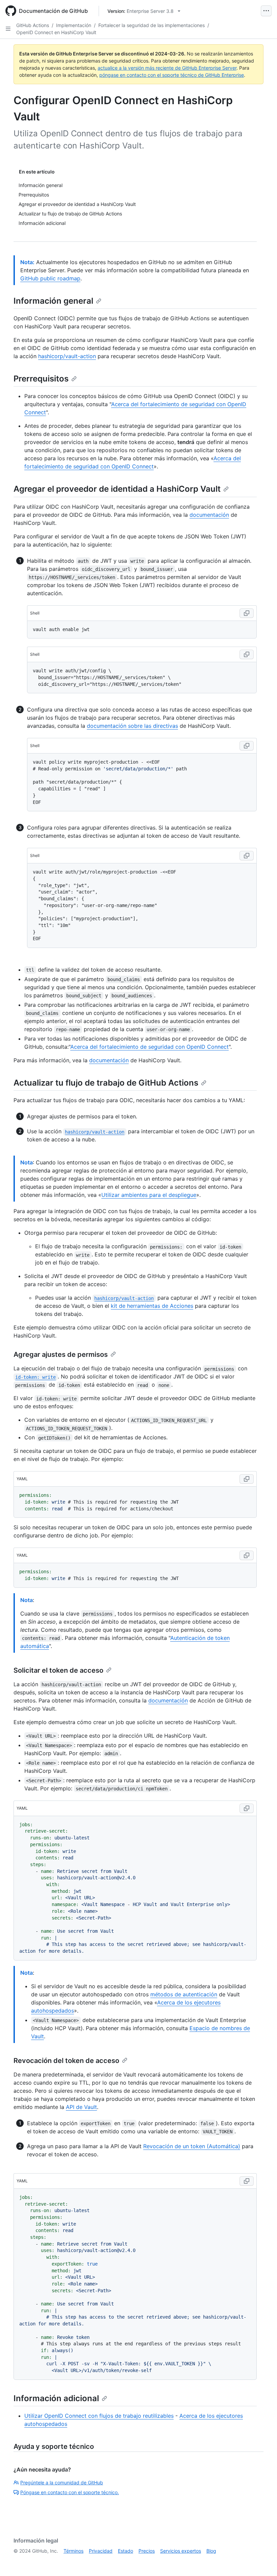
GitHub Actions (33, 25)
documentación (209, 515)
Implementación (74, 25)
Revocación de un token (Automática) (192, 2146)
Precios (147, 2551)
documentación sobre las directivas (132, 726)
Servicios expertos (181, 2551)
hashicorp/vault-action (67, 356)
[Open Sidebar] (8, 29)
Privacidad (101, 2551)
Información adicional (56, 2398)
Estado (125, 2551)
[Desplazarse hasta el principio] (262, 2561)
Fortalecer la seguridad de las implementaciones (152, 25)
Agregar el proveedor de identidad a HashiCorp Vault (117, 489)
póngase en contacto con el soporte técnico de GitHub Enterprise (172, 75)
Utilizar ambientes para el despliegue (149, 1195)
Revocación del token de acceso (66, 2061)
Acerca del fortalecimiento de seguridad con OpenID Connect (149, 1047)
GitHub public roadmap (50, 278)
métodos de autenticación (184, 1994)
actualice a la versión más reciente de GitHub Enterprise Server (167, 68)
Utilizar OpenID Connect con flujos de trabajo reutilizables (99, 2416)
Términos (73, 2551)
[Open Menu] (266, 11)
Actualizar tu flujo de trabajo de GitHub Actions (106, 1083)
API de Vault (81, 2107)
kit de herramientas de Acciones (152, 1306)
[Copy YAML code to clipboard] (247, 1479)
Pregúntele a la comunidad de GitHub (62, 2482)
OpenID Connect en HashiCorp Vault (56, 32)
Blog (211, 2551)
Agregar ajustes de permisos (61, 1354)
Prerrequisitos (41, 379)
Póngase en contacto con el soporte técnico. (70, 2492)
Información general (53, 301)
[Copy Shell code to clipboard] (247, 613)
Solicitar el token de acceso (58, 1670)
